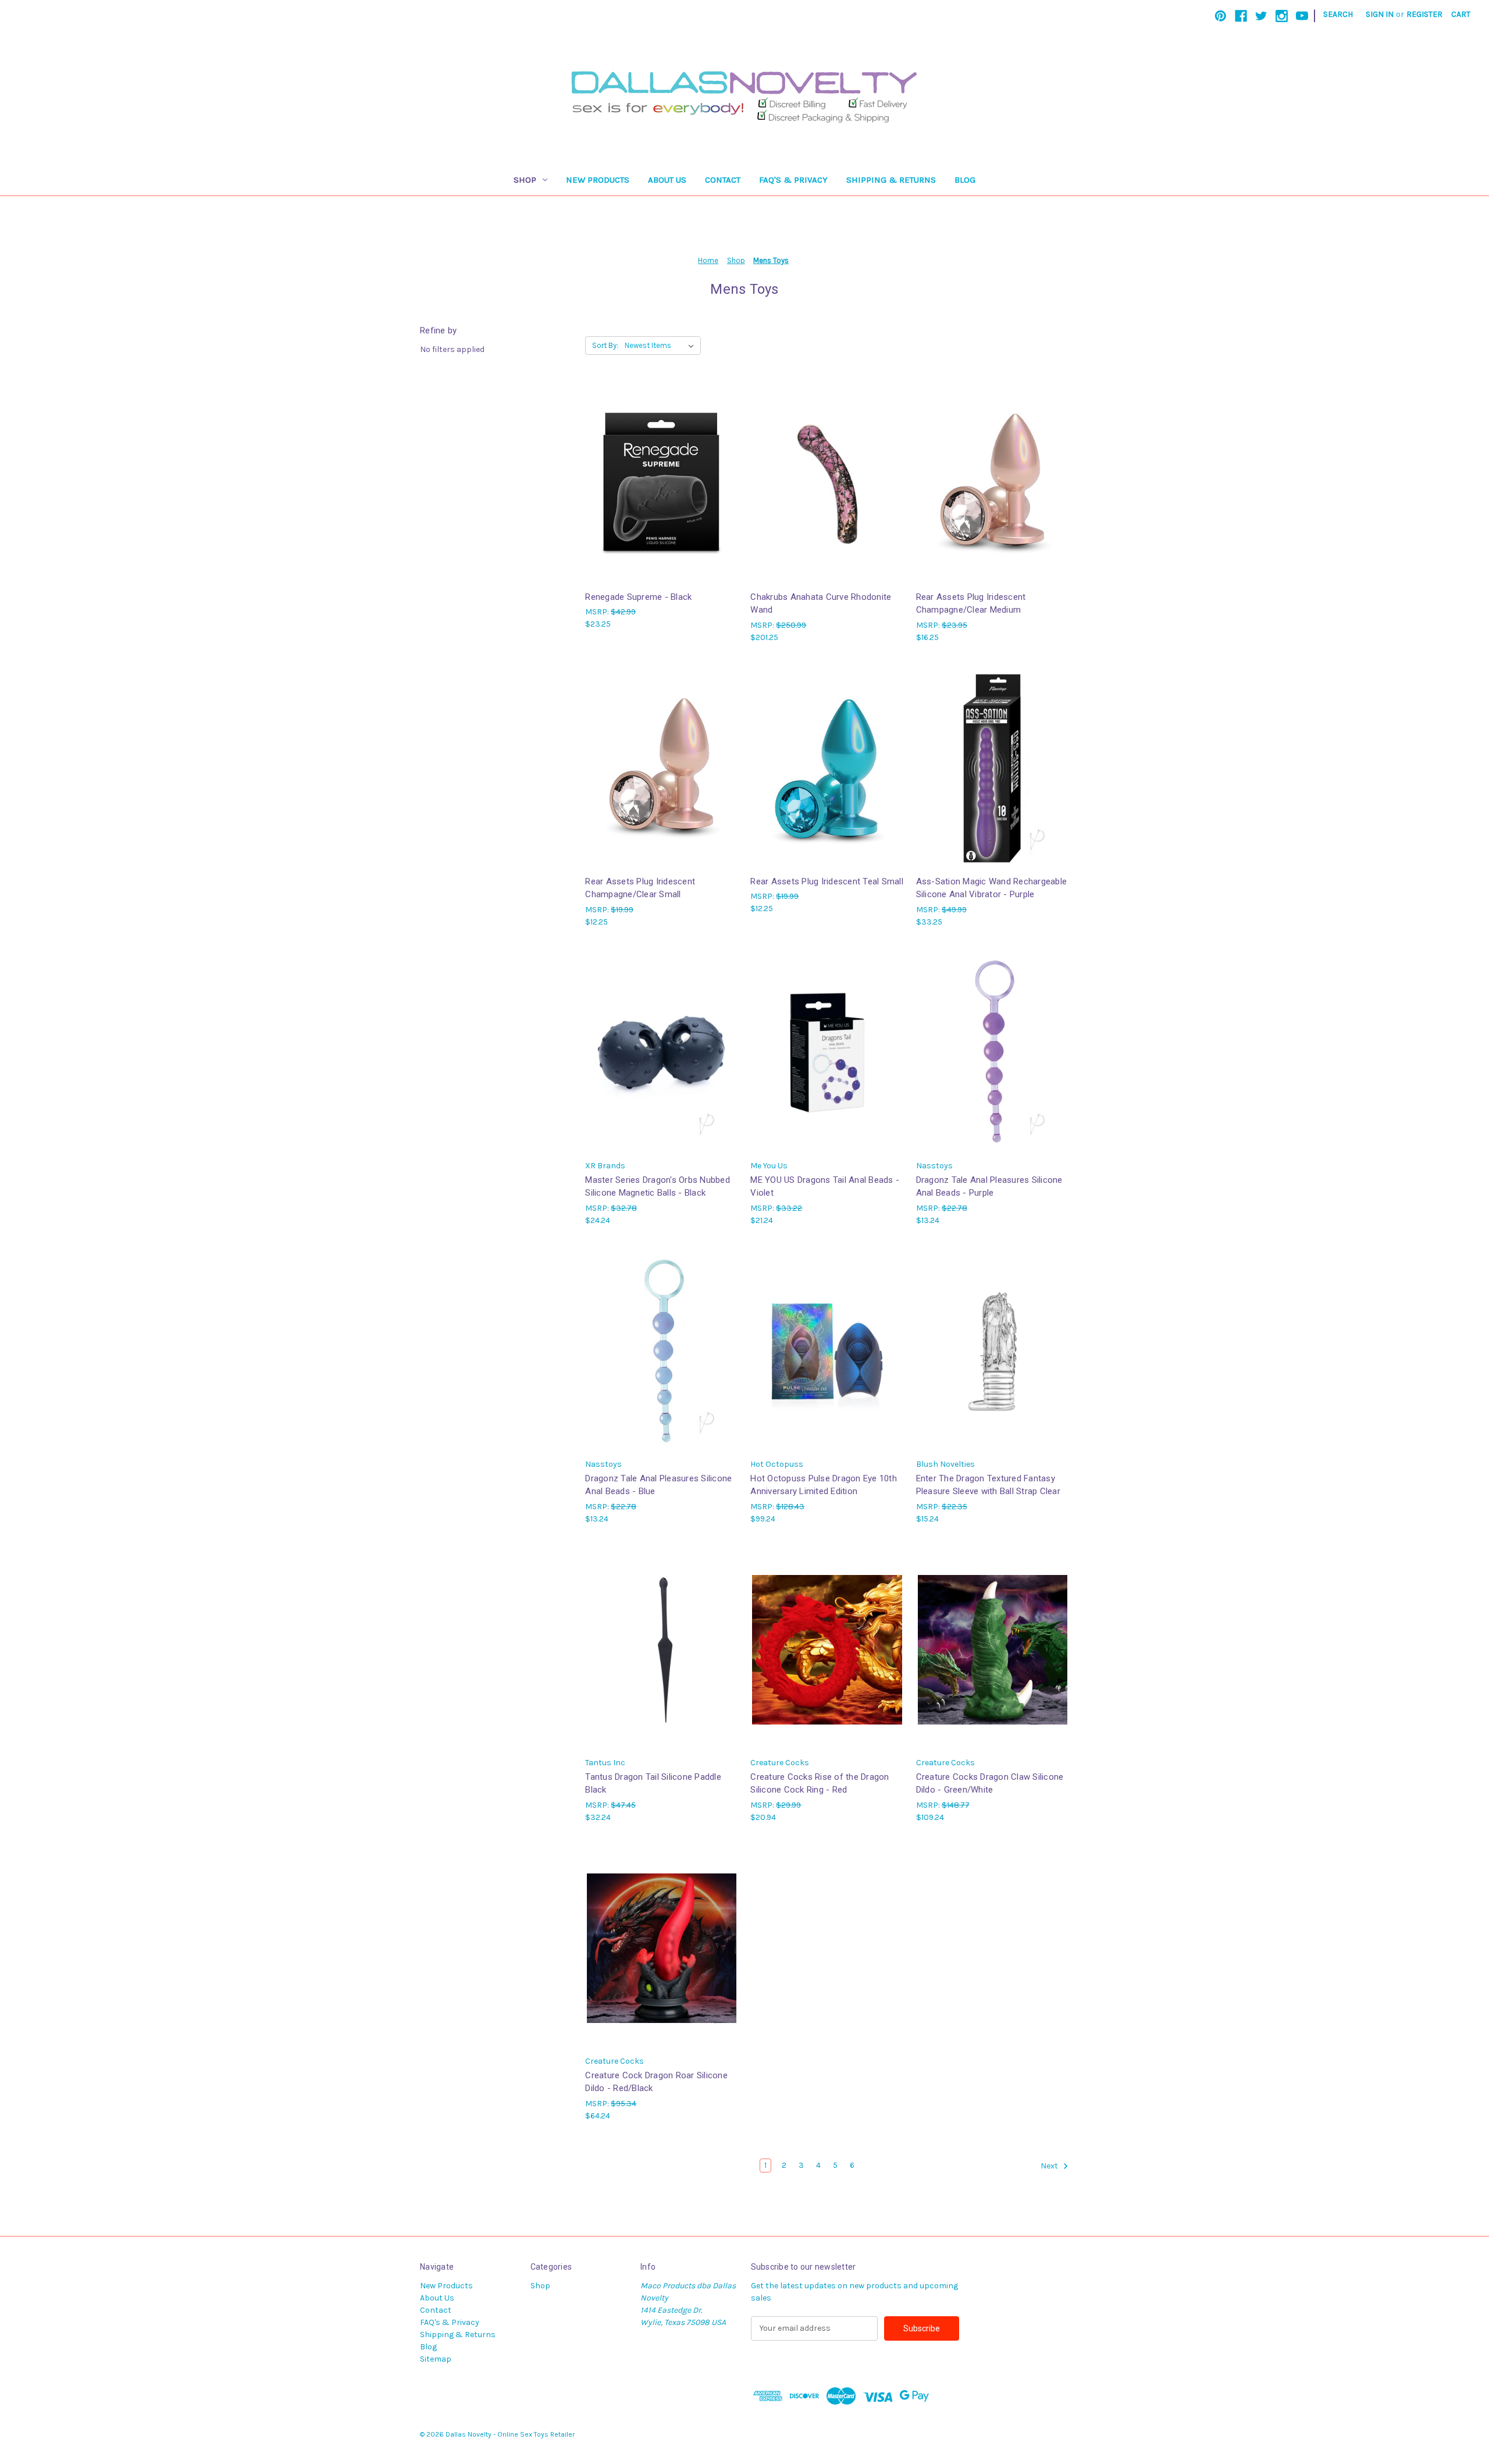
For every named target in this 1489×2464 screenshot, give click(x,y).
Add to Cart (662, 494)
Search (1338, 14)
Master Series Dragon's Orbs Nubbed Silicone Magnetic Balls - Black (658, 1187)
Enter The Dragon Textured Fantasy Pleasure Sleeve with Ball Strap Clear (988, 1485)
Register (1424, 14)
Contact (723, 180)
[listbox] (662, 346)
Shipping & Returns (891, 180)
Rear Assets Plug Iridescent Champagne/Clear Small (640, 888)
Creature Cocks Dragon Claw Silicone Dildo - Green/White (990, 1784)
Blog (965, 180)
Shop (525, 180)
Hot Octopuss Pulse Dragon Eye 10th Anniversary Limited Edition (824, 1485)
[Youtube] (1302, 16)
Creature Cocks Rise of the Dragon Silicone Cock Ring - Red (820, 1784)
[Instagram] (1282, 16)
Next (1050, 2166)
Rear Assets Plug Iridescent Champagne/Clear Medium (971, 604)
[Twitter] (1261, 16)
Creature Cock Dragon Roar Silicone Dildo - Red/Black (656, 2082)
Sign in (1380, 14)
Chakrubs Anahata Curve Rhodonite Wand (821, 604)
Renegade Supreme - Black (638, 597)
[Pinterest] (1221, 16)
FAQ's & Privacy (793, 180)
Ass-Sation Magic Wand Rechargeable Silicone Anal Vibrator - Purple (992, 888)
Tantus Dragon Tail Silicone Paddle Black (653, 1784)
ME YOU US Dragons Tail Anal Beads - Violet (825, 1187)
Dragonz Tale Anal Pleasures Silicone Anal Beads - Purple (989, 1187)
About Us (667, 180)
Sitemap (436, 2359)
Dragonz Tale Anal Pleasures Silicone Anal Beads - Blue (658, 1485)
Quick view (661, 473)
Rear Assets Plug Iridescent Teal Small (827, 881)
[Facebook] (1241, 16)
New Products (598, 180)
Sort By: (605, 345)
